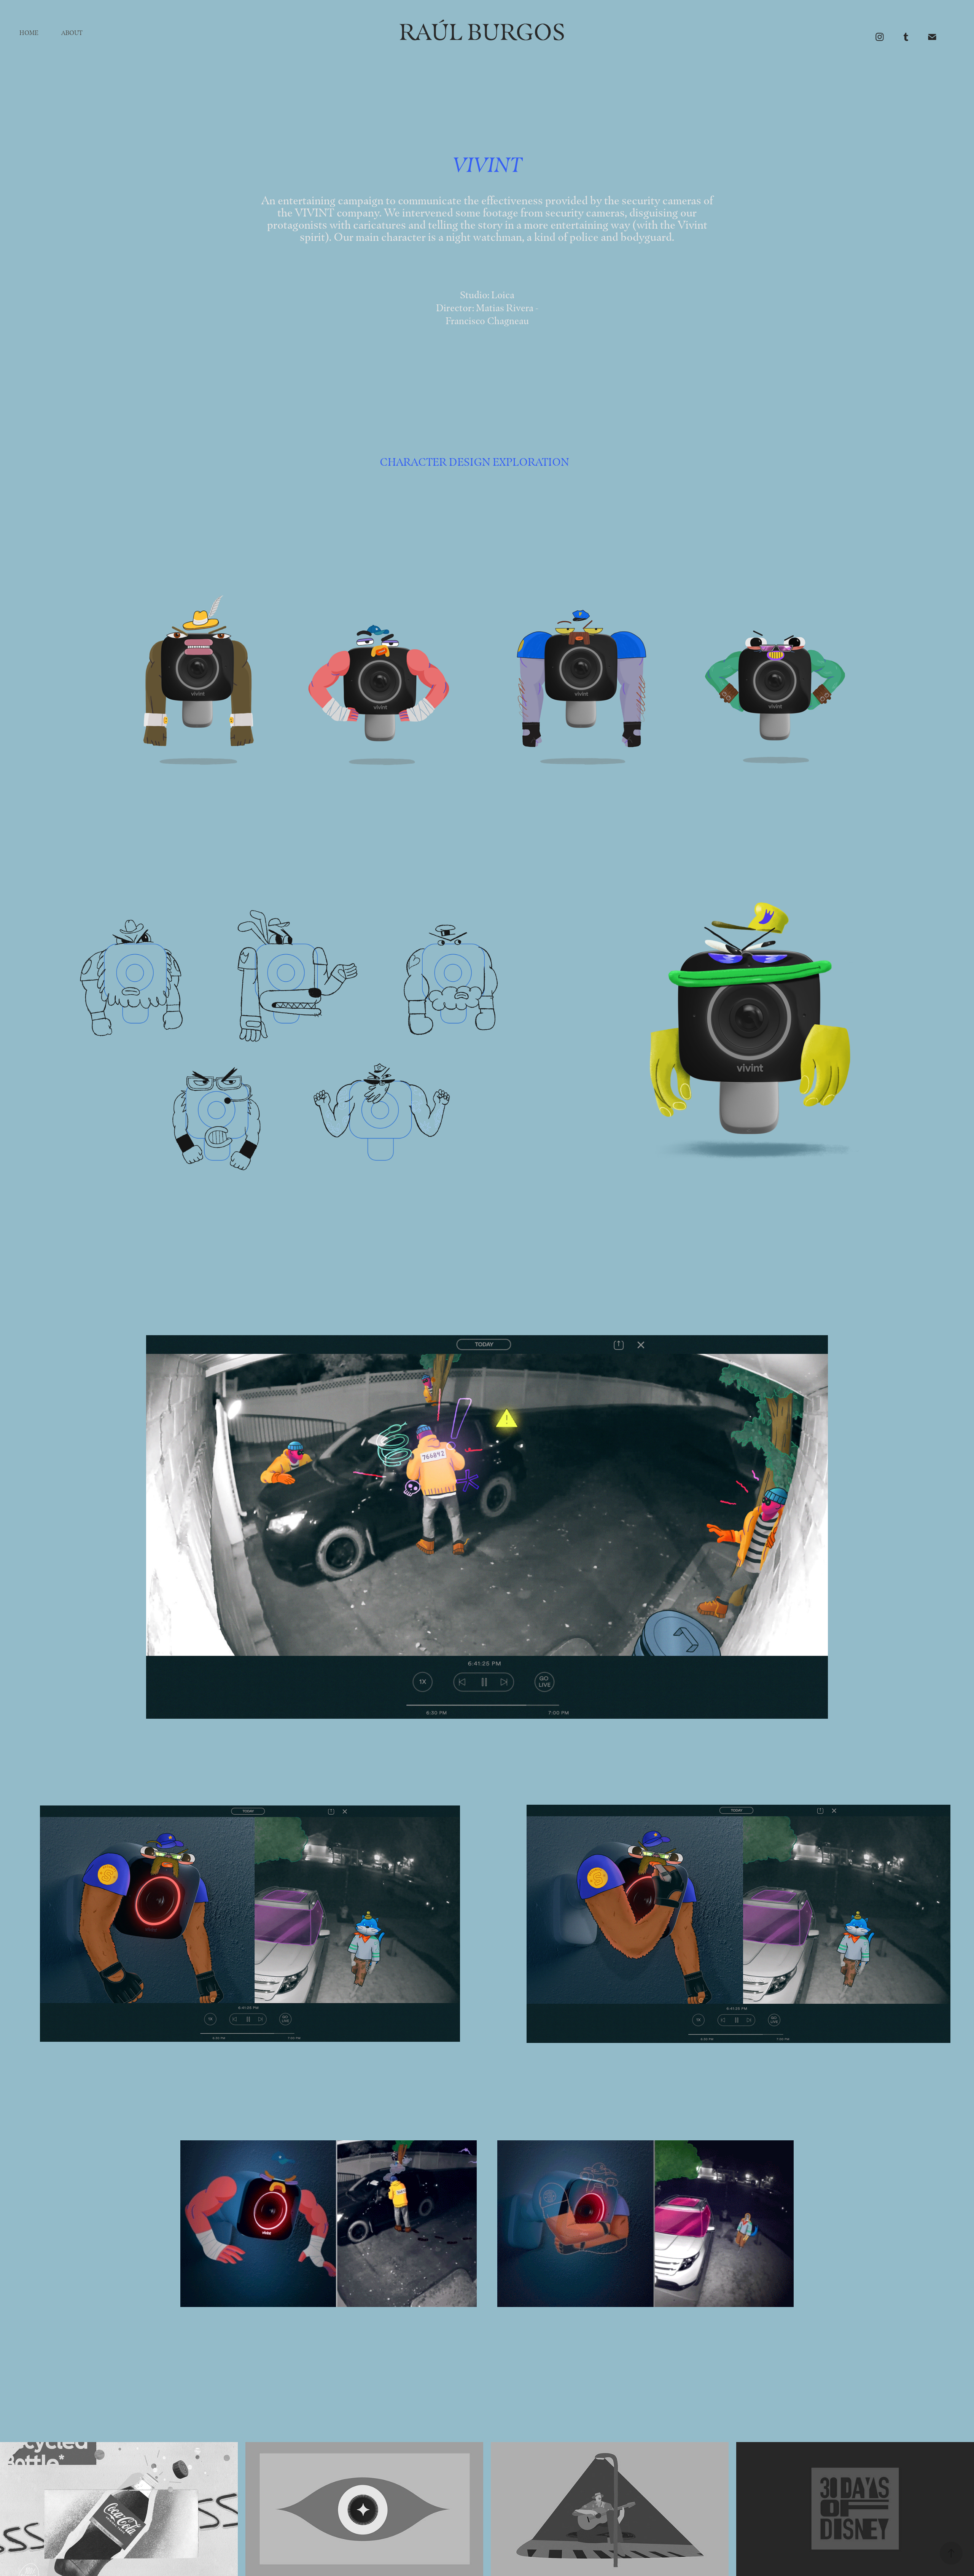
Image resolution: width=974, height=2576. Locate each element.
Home (29, 33)
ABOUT (72, 33)
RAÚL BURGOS (468, 32)
